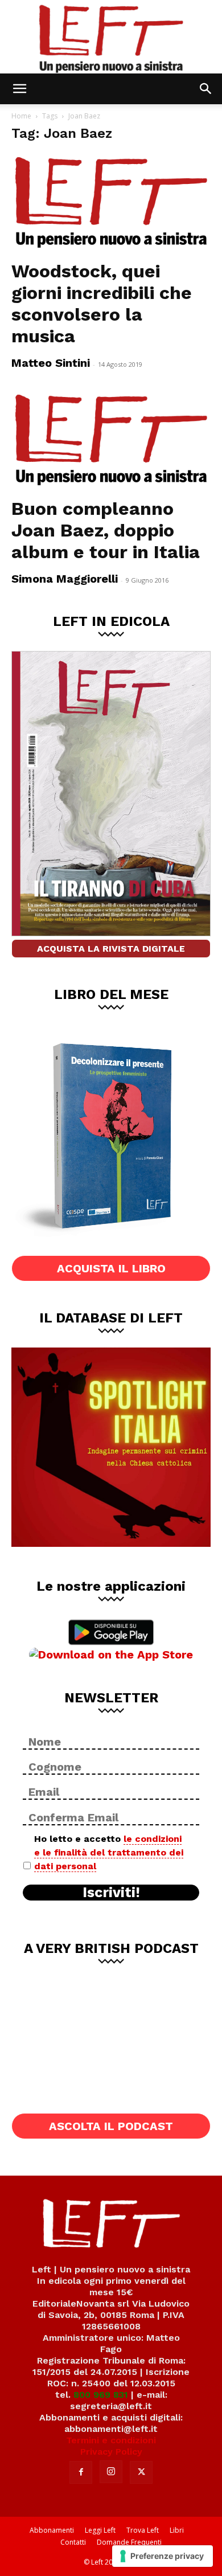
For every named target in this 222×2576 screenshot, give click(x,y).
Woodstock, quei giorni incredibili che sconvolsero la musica (102, 304)
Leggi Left (100, 2530)
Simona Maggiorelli (65, 579)
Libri (177, 2530)
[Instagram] (111, 2472)
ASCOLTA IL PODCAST (111, 2126)
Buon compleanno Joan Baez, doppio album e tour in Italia (106, 530)
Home (21, 116)
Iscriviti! (111, 1893)
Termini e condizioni (111, 2440)
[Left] (111, 37)
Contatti (73, 2542)
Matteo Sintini (51, 363)
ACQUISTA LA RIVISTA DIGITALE (111, 949)
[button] (19, 89)
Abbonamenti (52, 2530)
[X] (141, 2472)
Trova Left (143, 2530)
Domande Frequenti (129, 2542)
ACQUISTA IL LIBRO (111, 1268)
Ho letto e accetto (109, 1852)
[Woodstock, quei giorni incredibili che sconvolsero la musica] (111, 203)
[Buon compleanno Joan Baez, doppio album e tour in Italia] (111, 441)
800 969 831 (101, 2395)
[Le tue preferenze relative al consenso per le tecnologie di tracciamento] (163, 2556)
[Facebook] (81, 2472)
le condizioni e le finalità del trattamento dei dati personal (109, 1852)
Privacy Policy (111, 2452)
